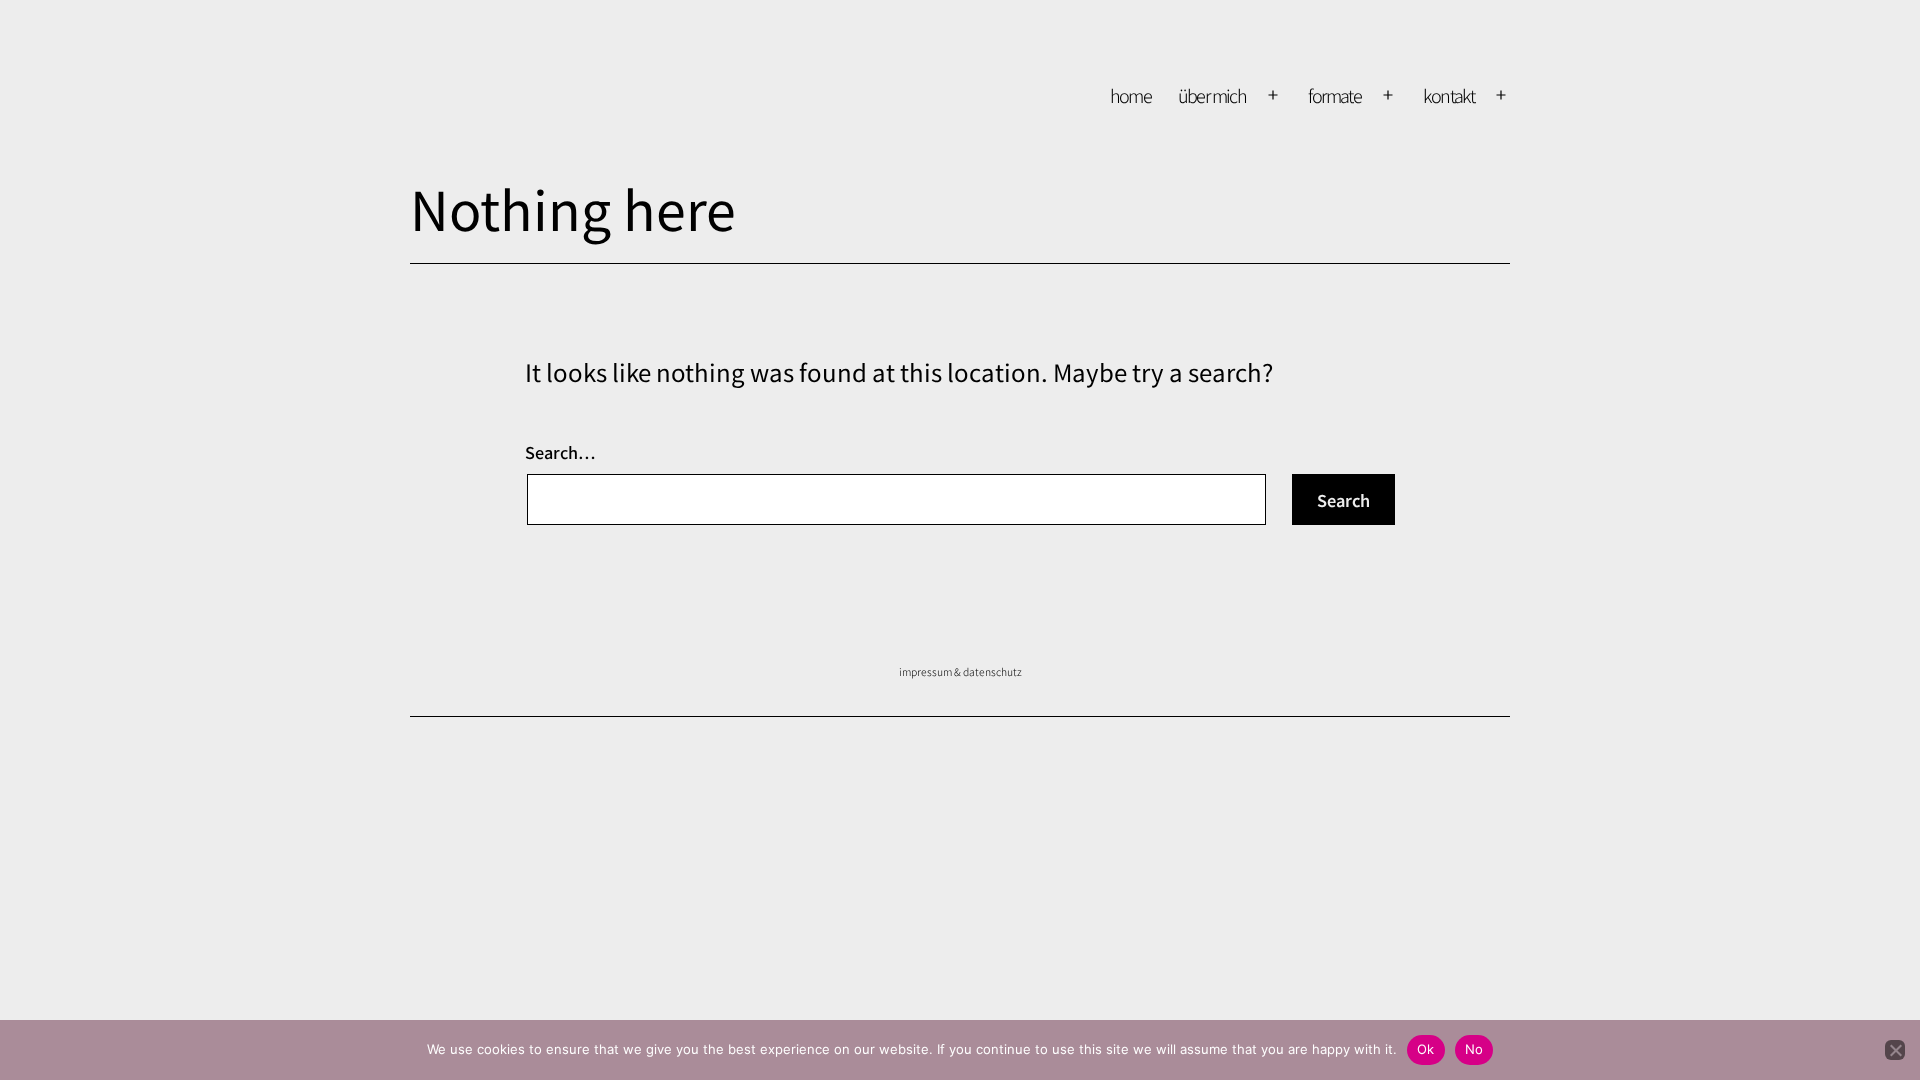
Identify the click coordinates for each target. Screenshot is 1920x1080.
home (1131, 95)
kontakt (1448, 95)
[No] (1895, 1050)
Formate (1334, 95)
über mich (1212, 95)
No (1474, 1049)
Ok (1426, 1049)
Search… (560, 452)
